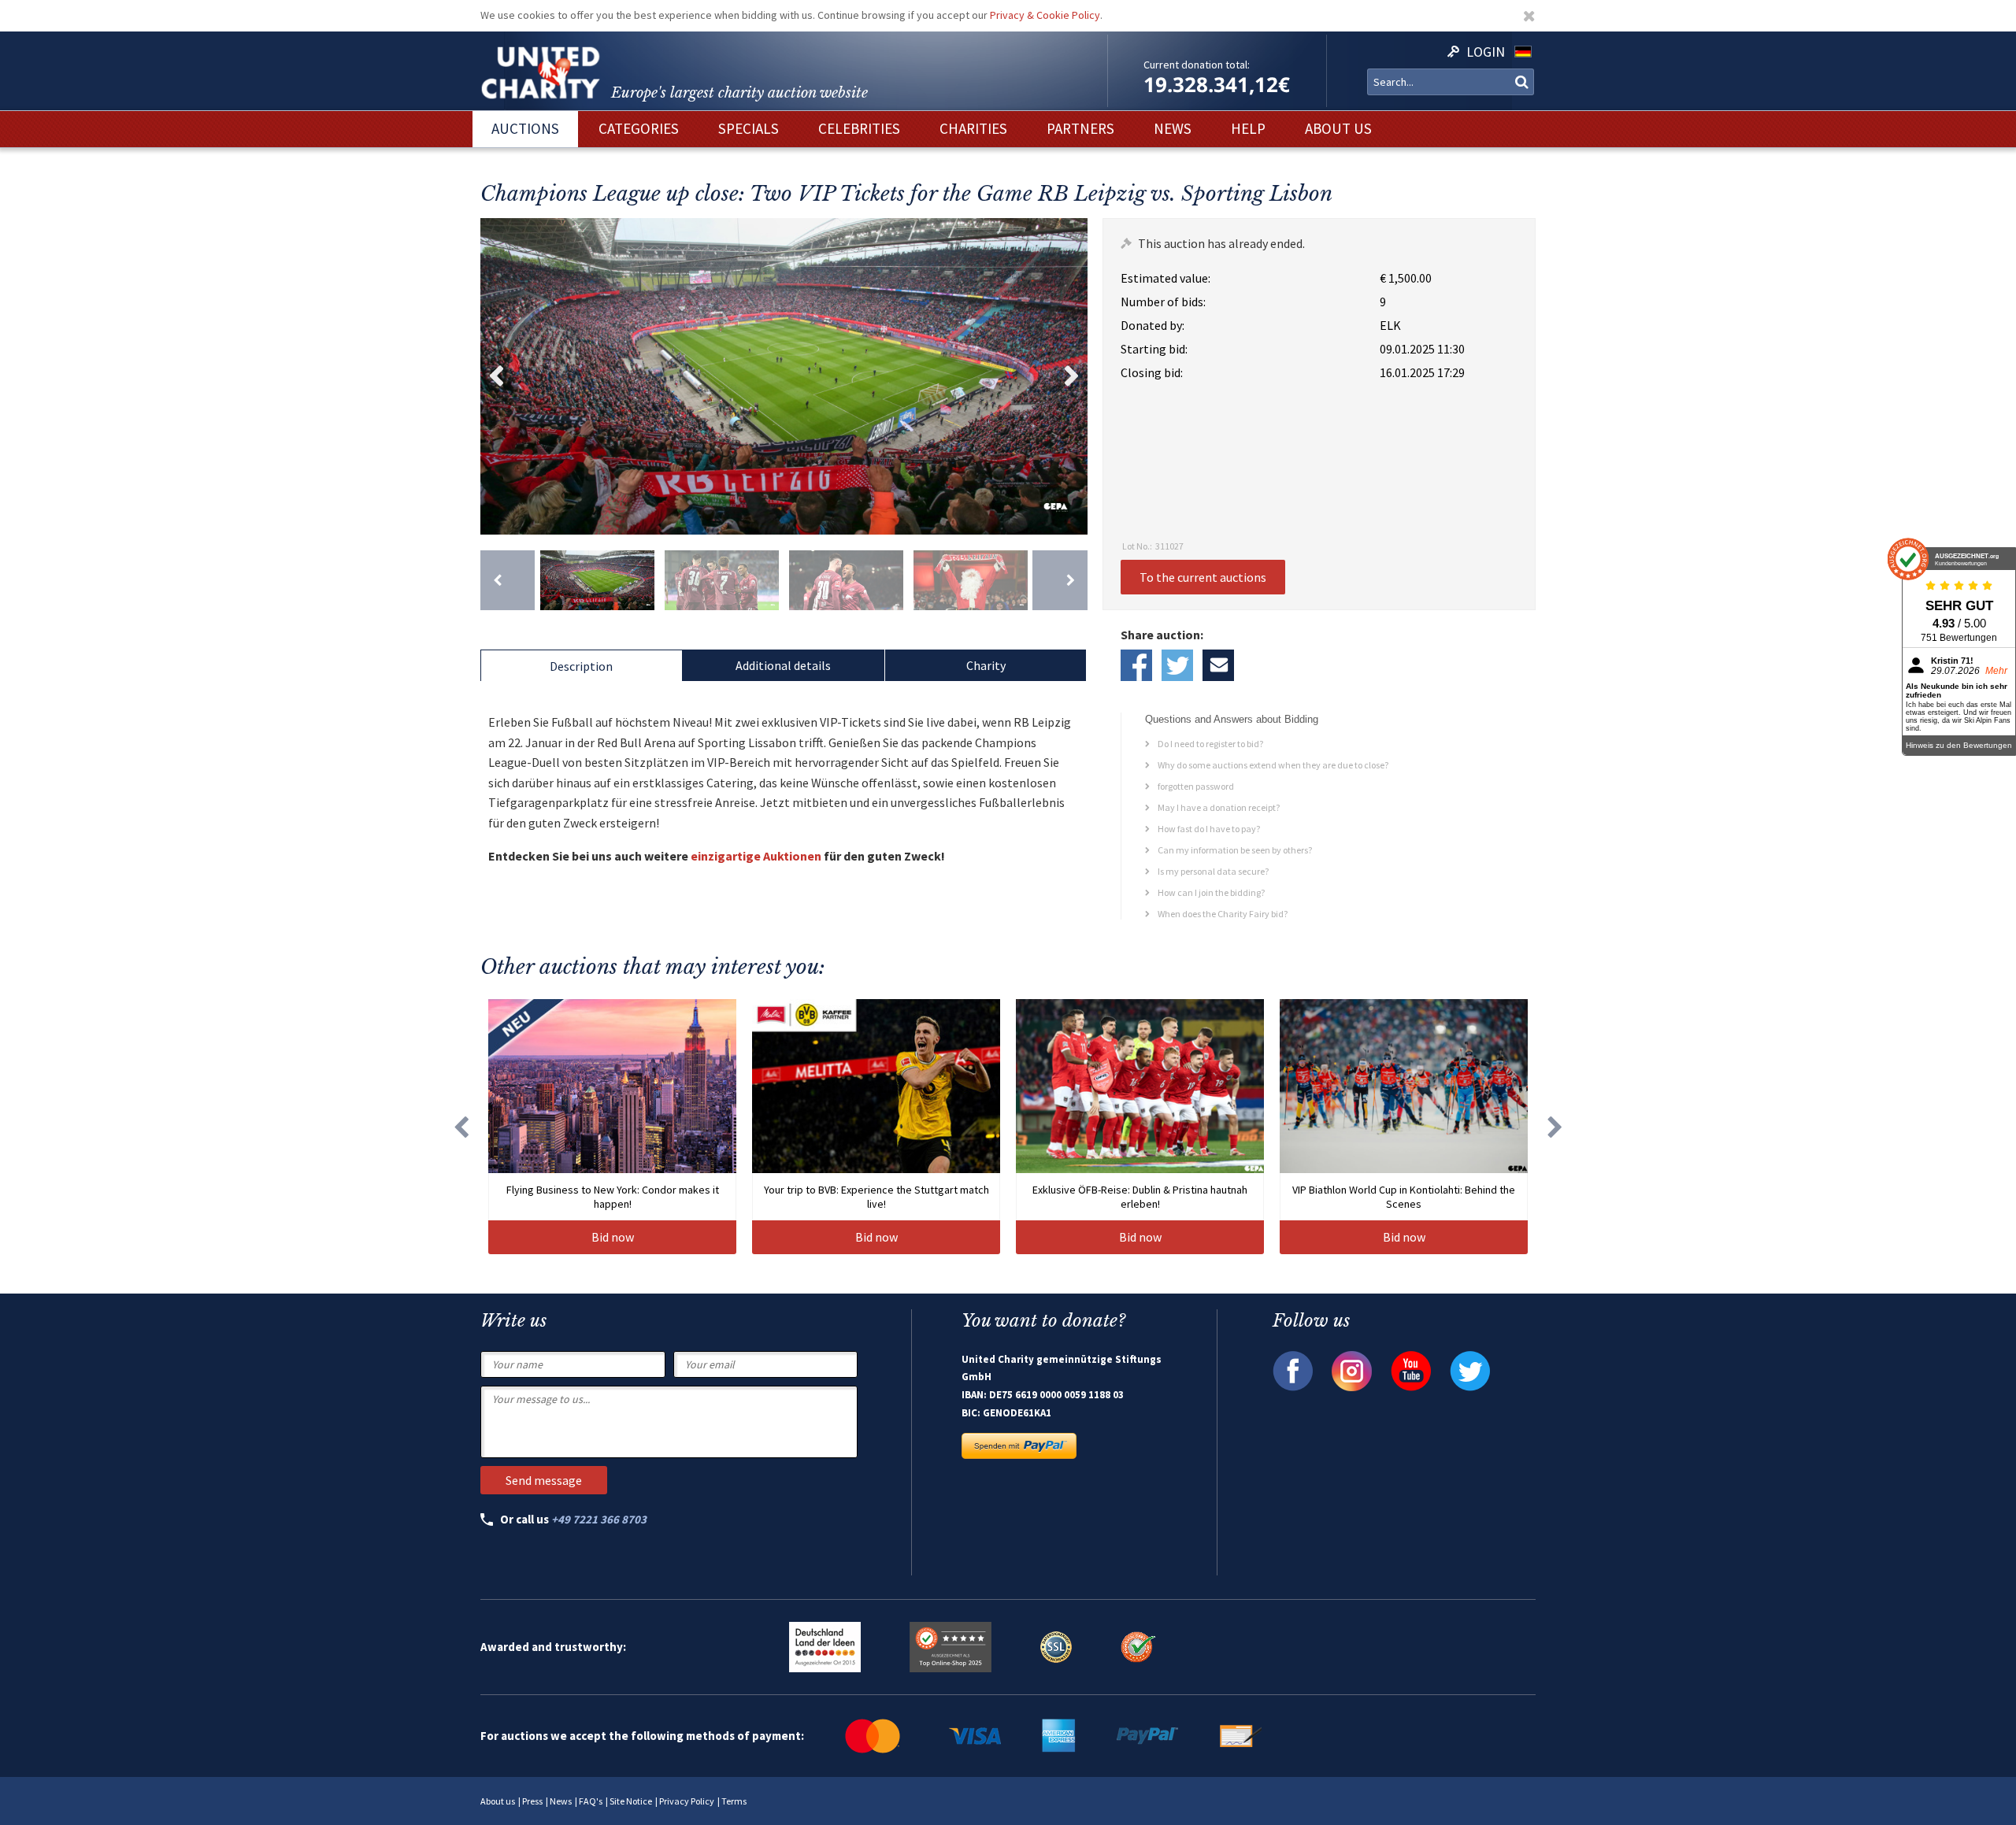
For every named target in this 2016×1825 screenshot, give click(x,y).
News (561, 1801)
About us (498, 1801)
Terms (734, 1801)
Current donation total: (1197, 65)
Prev (496, 376)
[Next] (1060, 580)
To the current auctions (1203, 577)
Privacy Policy (687, 1801)
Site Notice (631, 1801)
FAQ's (591, 1801)
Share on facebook (1136, 665)
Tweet (1177, 665)
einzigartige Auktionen (756, 856)
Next (1072, 376)
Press (532, 1801)
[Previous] (508, 580)
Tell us (1218, 665)
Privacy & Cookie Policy (1045, 15)
